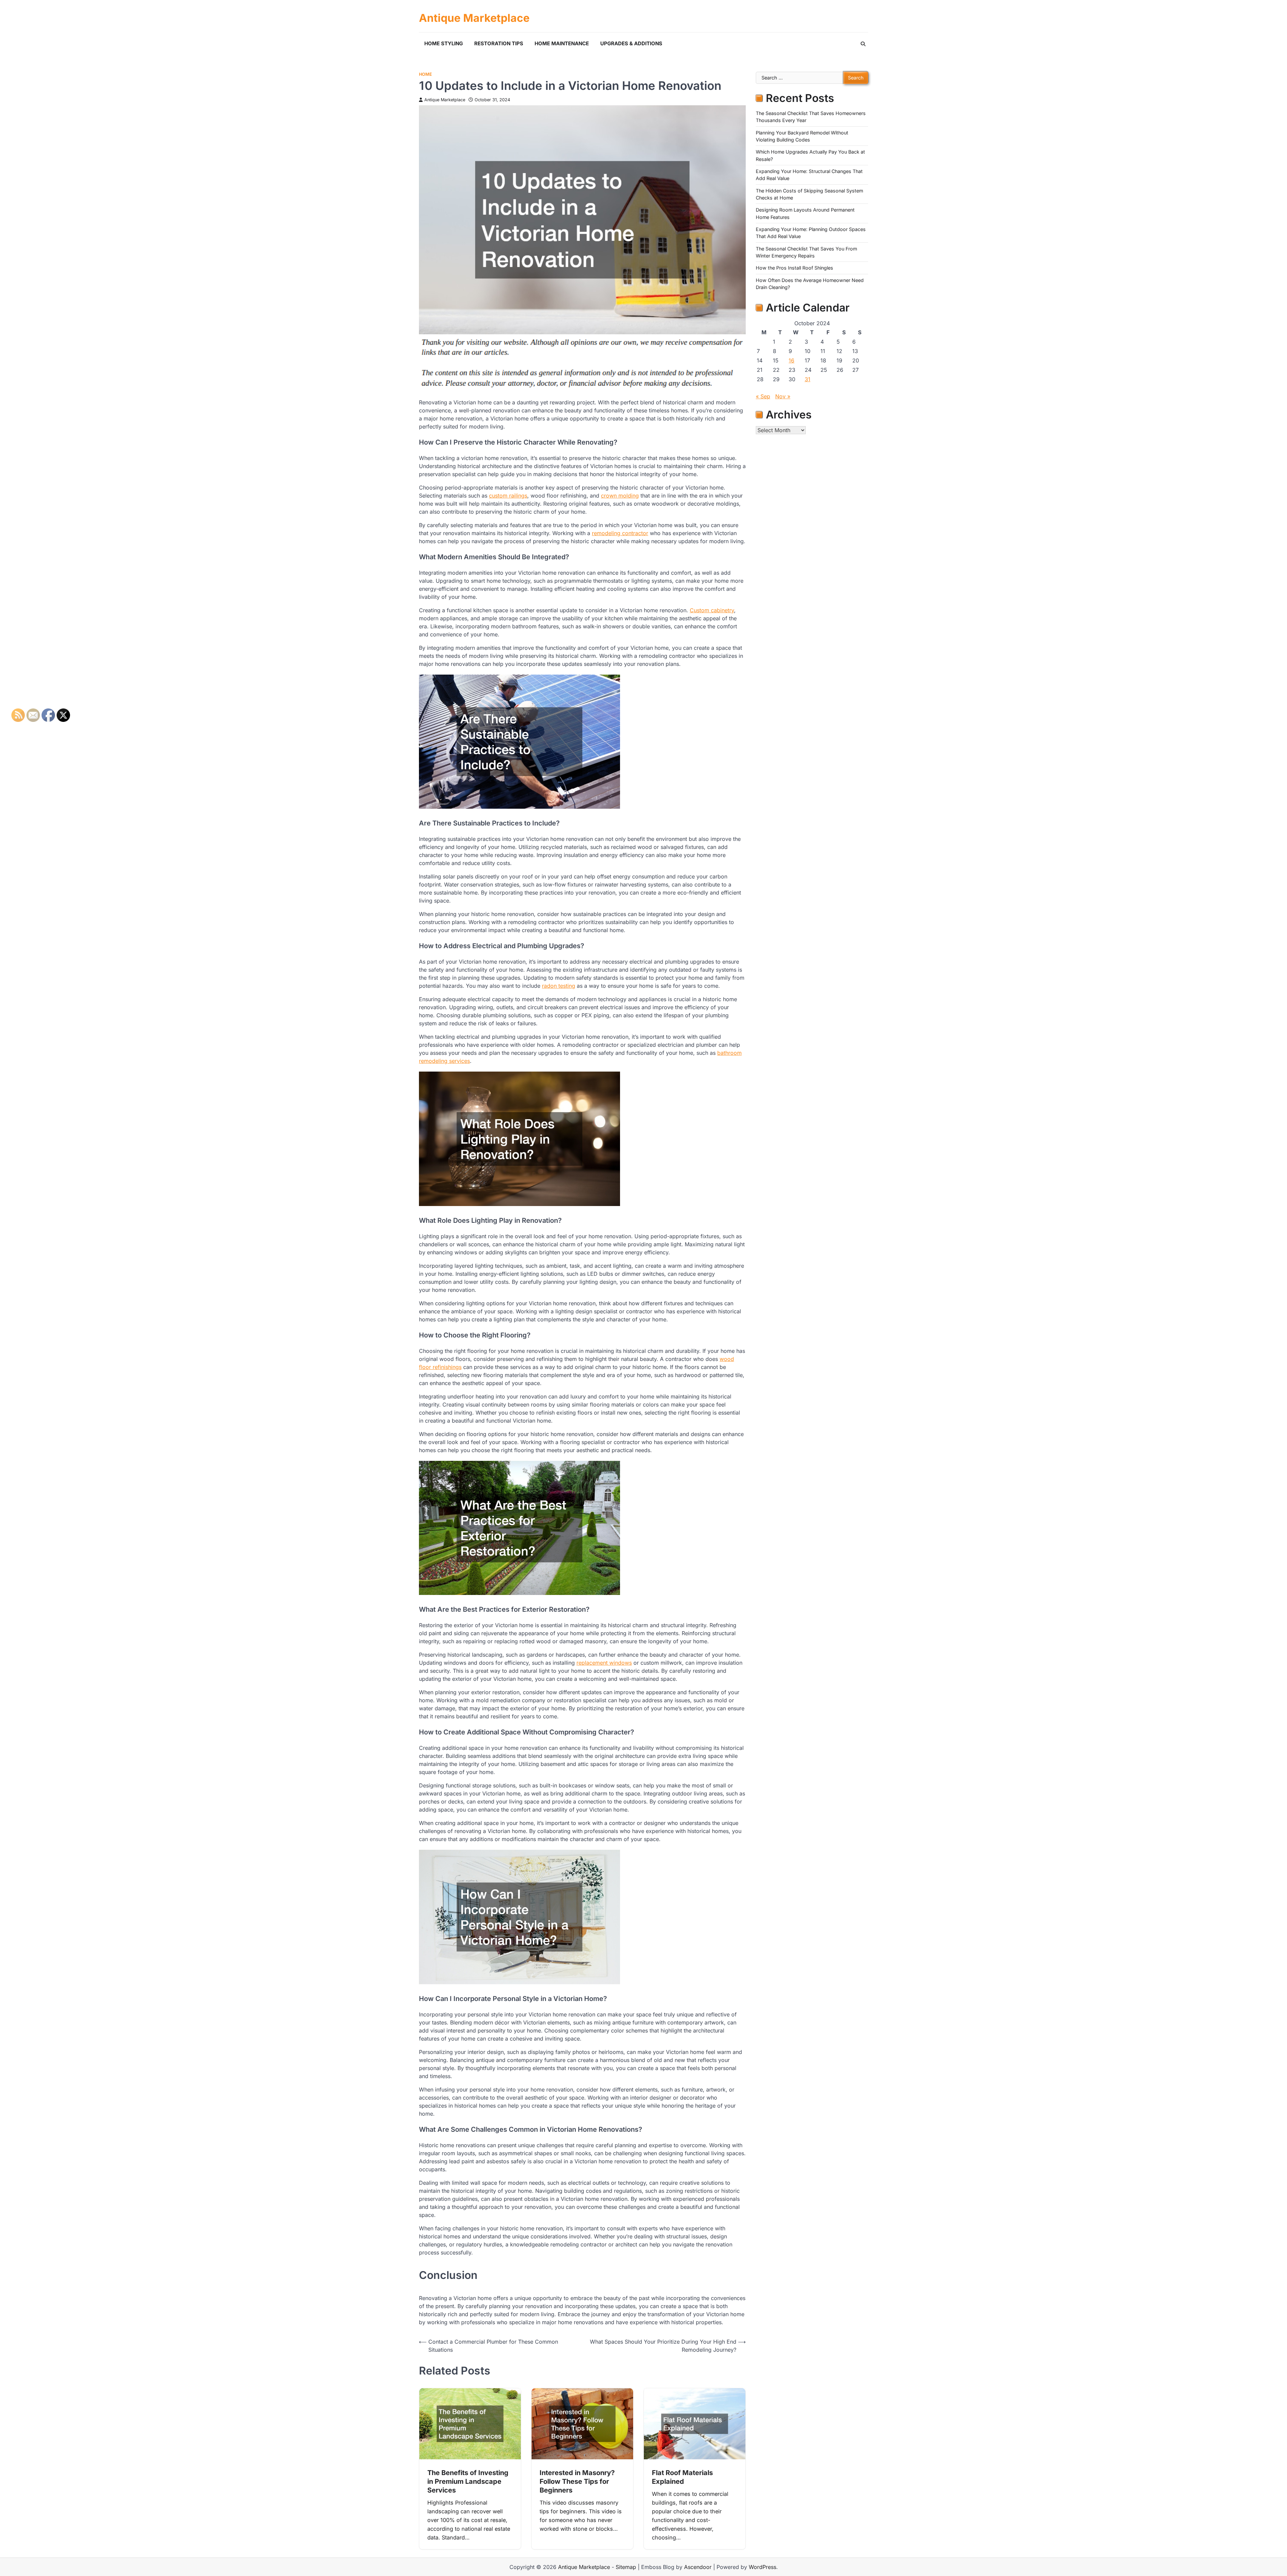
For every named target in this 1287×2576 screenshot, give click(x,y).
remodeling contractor (620, 533)
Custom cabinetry (712, 610)
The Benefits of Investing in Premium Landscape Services (468, 2481)
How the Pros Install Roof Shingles (794, 268)
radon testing (559, 986)
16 (791, 360)
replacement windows (604, 1663)
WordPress (762, 2567)
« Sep (763, 396)
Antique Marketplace (474, 18)
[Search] (863, 44)
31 (808, 379)
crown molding (620, 496)
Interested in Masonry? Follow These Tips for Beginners (577, 2481)
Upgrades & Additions (631, 43)
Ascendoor (698, 2567)
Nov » (783, 396)
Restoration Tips (499, 43)
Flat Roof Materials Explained (682, 2477)
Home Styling (444, 43)
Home (425, 74)
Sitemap (626, 2567)
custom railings (508, 496)
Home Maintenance (562, 43)
